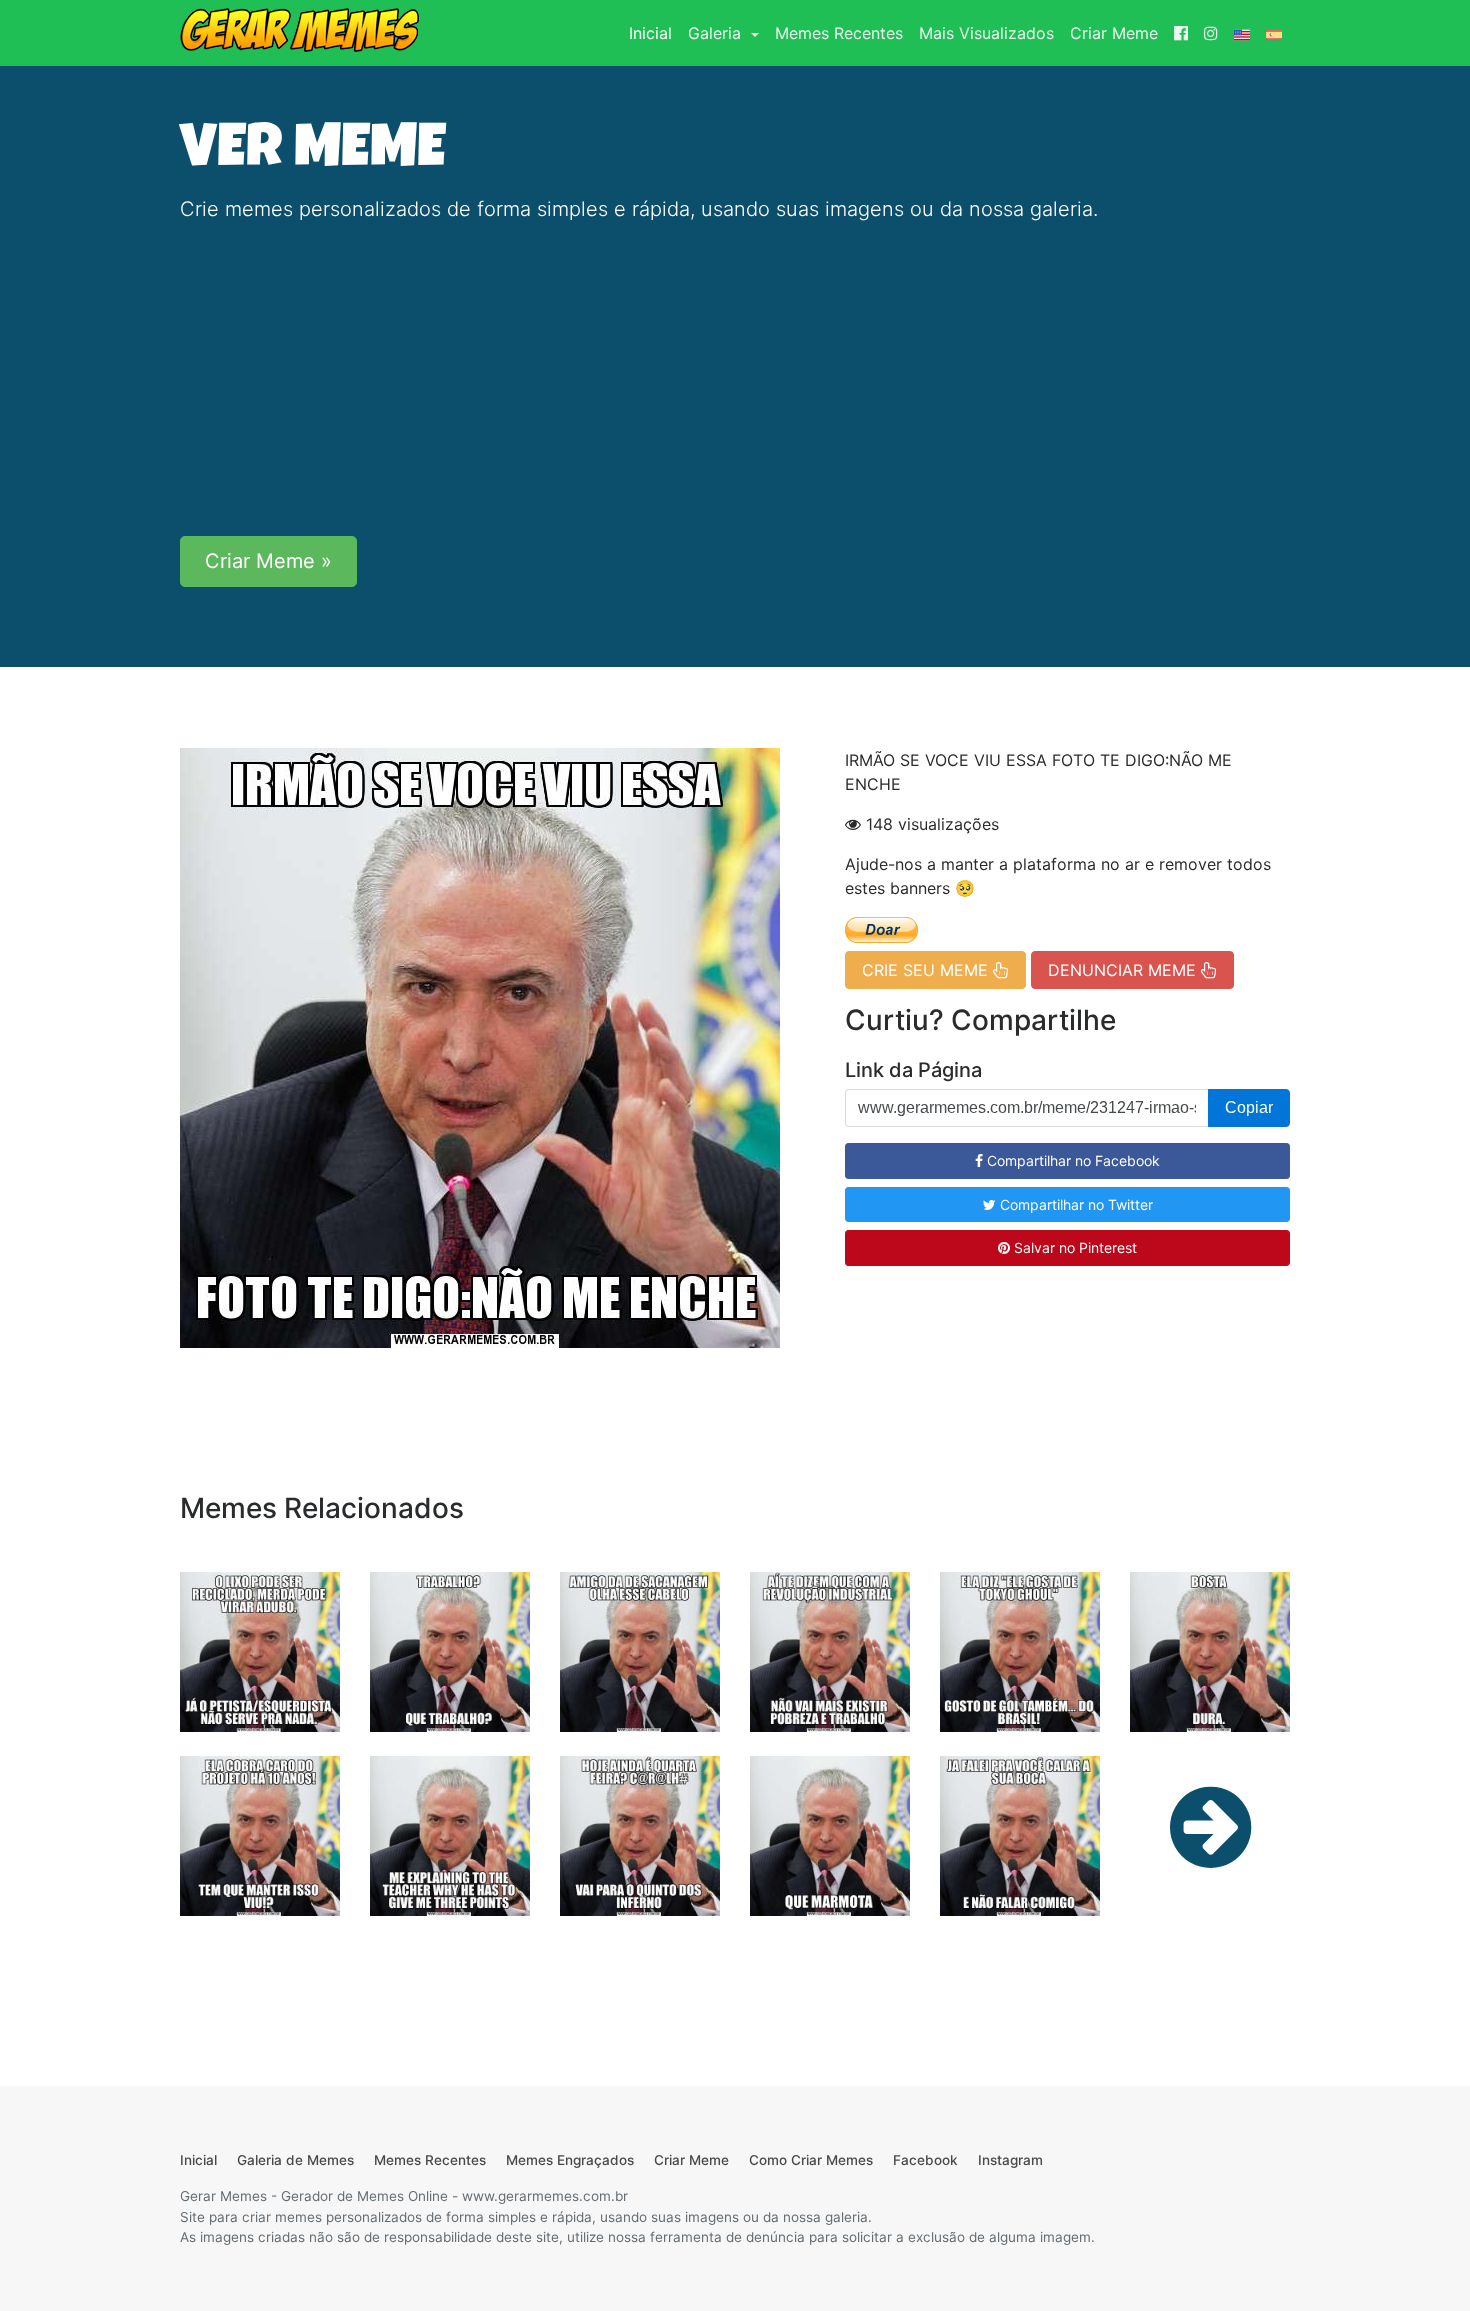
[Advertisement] (735, 380)
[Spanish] (1274, 33)
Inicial (654, 32)
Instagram (1010, 2160)
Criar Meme (1114, 33)
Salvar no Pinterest (1073, 1247)
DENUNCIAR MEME (1124, 970)
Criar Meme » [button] (268, 561)
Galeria (717, 33)
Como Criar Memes (811, 2160)
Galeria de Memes (295, 2160)
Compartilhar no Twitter (1074, 1204)
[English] (1242, 33)
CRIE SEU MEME (927, 970)
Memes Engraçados (570, 2160)
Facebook (925, 2160)
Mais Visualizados (986, 33)
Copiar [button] (1249, 1107)
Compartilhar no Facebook (1071, 1160)
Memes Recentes (839, 33)
